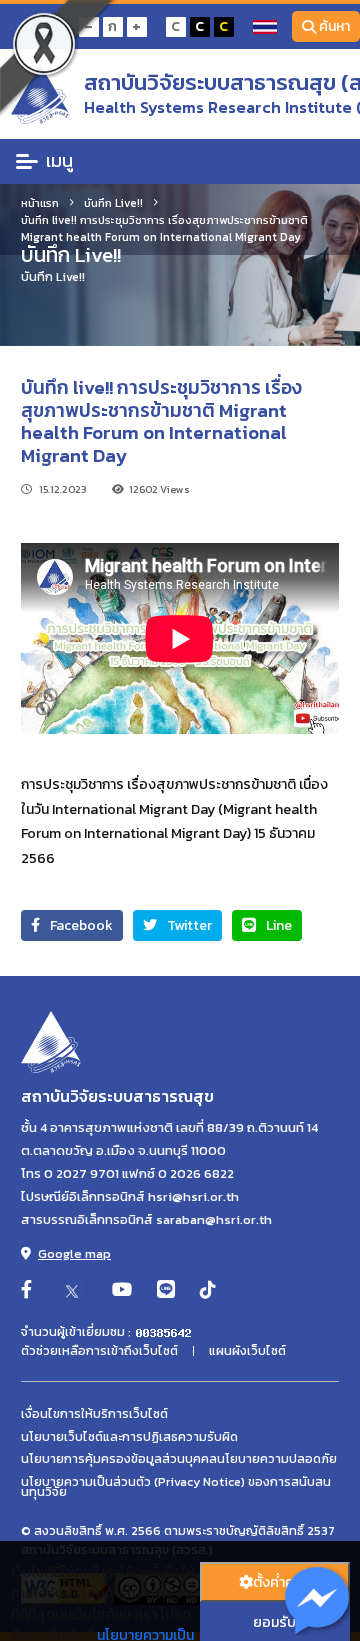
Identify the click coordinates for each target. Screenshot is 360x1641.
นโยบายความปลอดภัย (277, 1459)
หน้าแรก (40, 202)
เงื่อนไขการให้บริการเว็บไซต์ (94, 1414)
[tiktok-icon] (208, 1291)
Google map (74, 1253)
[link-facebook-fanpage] (26, 1291)
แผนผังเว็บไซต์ (247, 1351)
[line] (166, 1291)
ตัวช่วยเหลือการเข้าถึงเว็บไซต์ (99, 1351)
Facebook (81, 925)
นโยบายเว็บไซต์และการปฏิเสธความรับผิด (129, 1437)
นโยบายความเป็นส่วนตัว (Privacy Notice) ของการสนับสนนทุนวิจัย (176, 1487)
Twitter (189, 925)
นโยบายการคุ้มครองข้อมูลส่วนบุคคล (119, 1459)
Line (279, 925)
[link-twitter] (72, 1291)
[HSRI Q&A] (317, 1602)
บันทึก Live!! (113, 202)
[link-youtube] (122, 1291)
